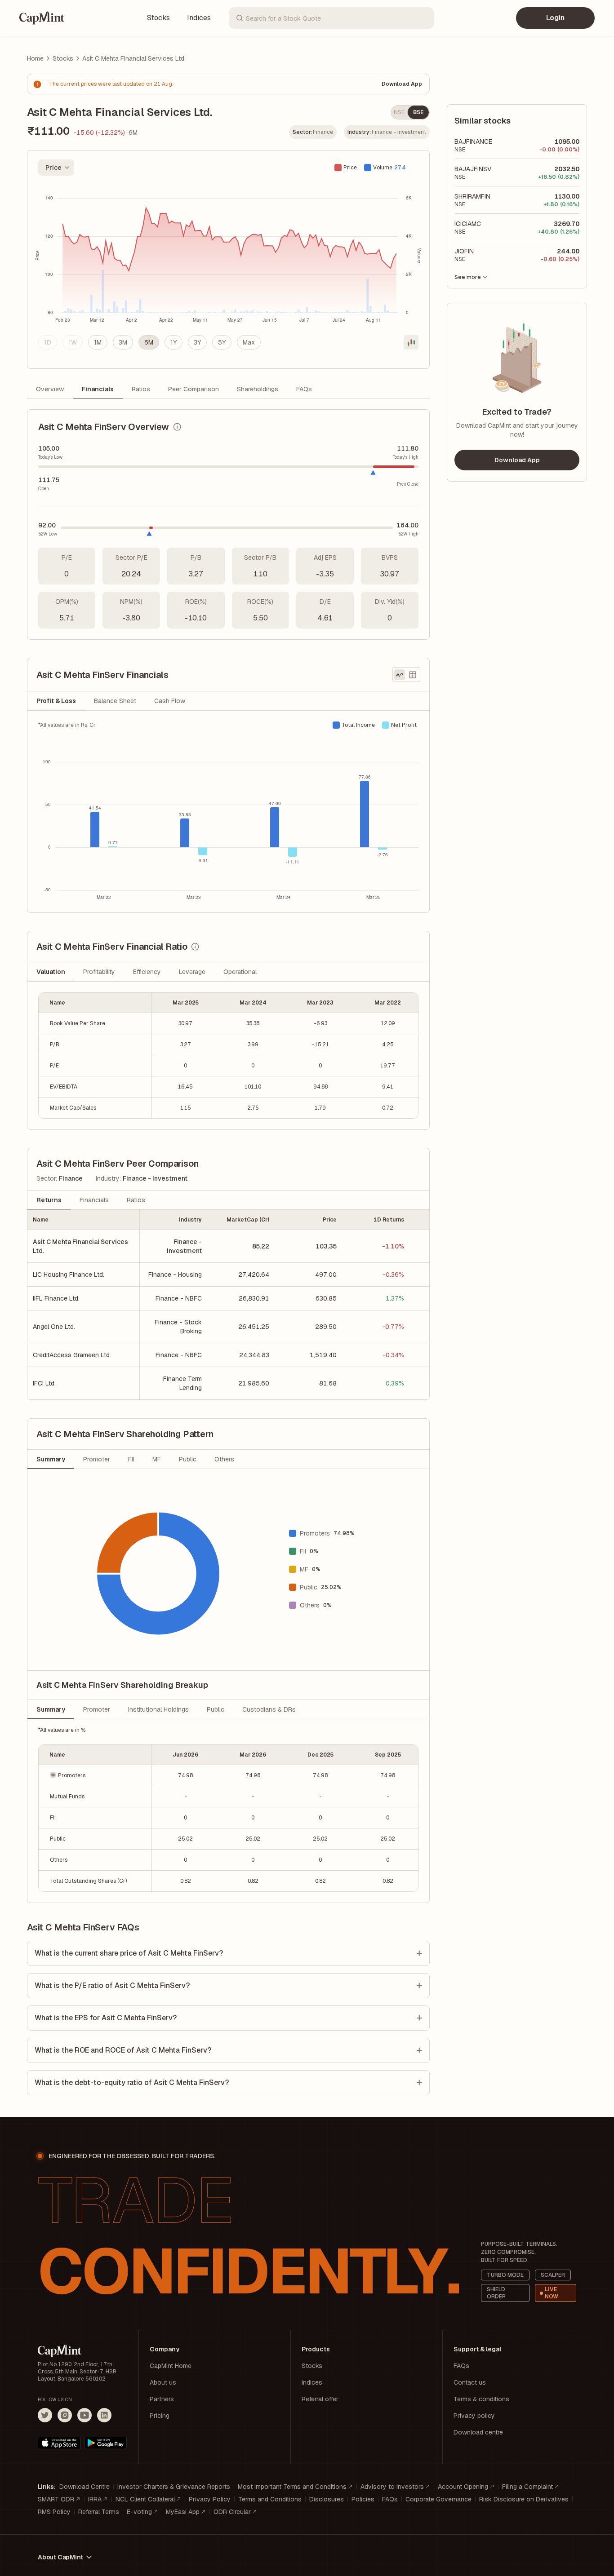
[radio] (48, 342)
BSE (418, 112)
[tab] (56, 701)
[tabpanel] (228, 812)
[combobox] (56, 168)
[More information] (177, 427)
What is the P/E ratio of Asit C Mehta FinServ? (112, 1985)
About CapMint (60, 2557)
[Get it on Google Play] (106, 2443)
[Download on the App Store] (59, 2443)
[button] (95, 1775)
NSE (399, 112)
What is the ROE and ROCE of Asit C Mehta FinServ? (123, 2050)
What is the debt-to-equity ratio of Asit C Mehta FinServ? (132, 2082)
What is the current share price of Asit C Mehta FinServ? (129, 1953)
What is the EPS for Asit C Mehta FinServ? (106, 2018)
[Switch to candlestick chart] (411, 342)
